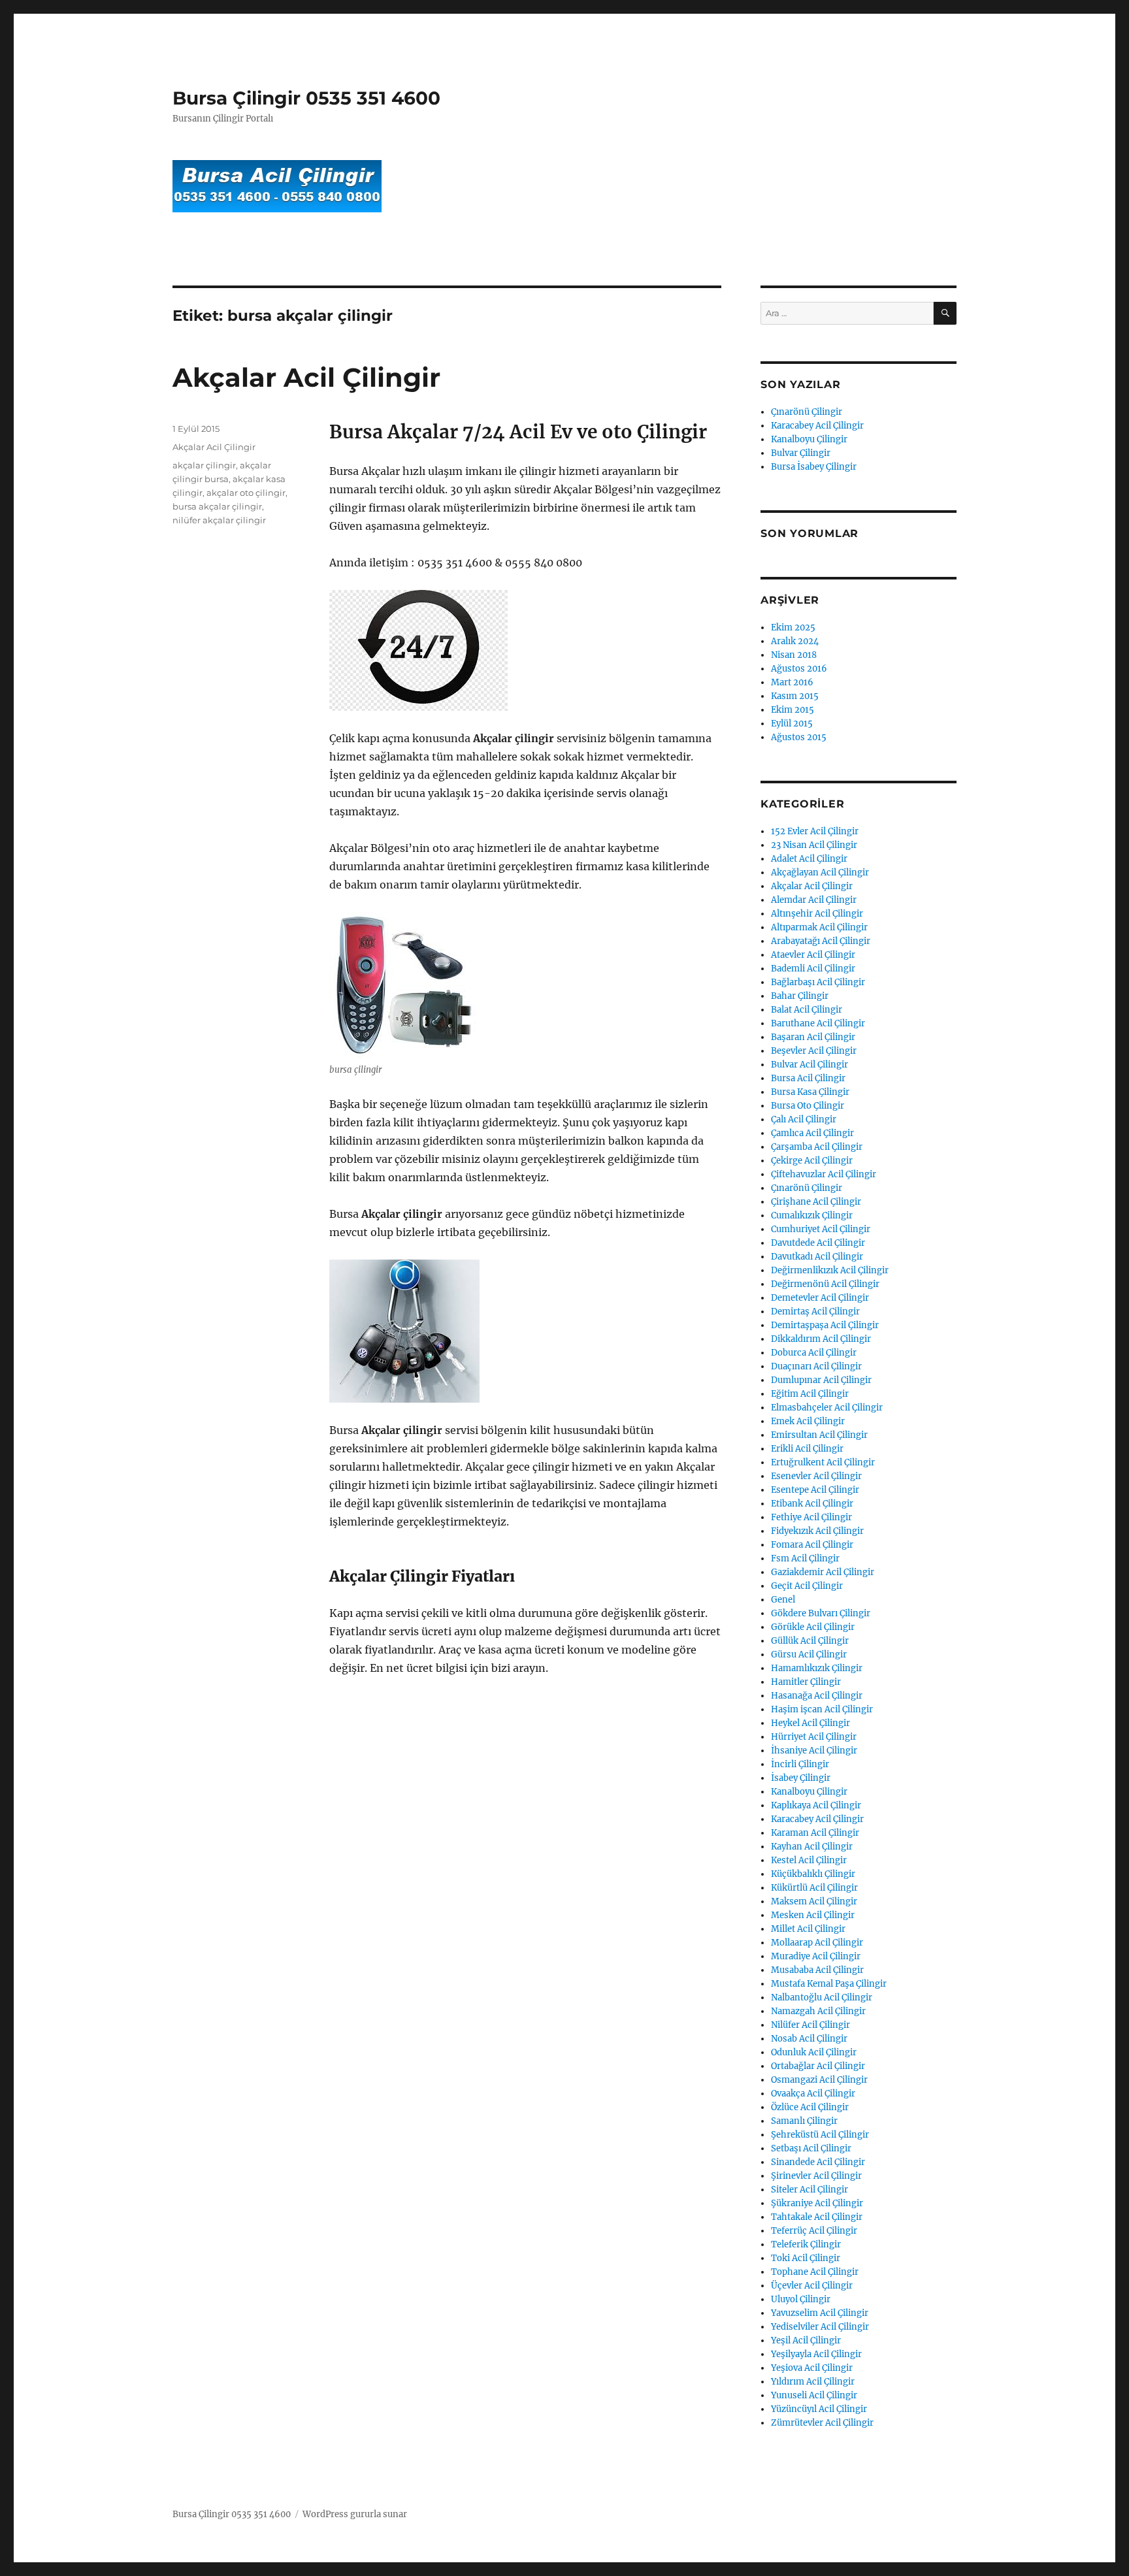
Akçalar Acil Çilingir (306, 377)
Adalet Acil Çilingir (809, 859)
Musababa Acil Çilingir (817, 1970)
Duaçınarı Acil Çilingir (816, 1366)
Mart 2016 (792, 682)
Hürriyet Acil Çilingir (814, 1737)
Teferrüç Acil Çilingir (814, 2231)
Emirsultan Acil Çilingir (819, 1435)
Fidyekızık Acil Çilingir (817, 1531)
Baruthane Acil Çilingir (818, 1023)
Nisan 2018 (794, 655)
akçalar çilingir (204, 465)
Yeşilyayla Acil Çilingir (816, 2354)
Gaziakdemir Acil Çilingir (823, 1572)
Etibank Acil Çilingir (812, 1504)
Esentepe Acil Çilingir (815, 1490)
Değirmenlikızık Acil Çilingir (830, 1270)
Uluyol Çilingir (801, 2299)
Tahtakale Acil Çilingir (817, 2217)
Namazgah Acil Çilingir (818, 2011)
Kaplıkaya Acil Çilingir (816, 1805)
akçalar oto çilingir (246, 493)
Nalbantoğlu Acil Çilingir (822, 1997)
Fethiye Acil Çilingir (811, 1517)
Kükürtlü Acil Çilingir (814, 1888)
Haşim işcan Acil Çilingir (822, 1709)
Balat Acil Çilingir (807, 1010)
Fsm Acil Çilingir (805, 1558)
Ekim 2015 (793, 710)
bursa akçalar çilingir (217, 506)
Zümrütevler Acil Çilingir (822, 2423)
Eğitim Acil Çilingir (810, 1394)
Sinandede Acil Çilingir (818, 2162)
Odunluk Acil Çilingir (814, 2052)
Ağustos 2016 (799, 669)
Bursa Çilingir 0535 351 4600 (306, 98)
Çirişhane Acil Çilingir (816, 1202)
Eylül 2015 (792, 724)
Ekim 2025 (793, 628)
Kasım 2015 (795, 696)
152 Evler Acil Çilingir (815, 831)
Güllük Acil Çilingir (810, 1641)
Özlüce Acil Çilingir (810, 2107)
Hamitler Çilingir (806, 1682)
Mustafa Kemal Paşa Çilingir (829, 1984)
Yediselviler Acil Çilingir (820, 2327)
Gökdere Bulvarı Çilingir (821, 1613)
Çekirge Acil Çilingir (812, 1161)
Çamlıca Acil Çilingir (812, 1133)
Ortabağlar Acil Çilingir (818, 2066)
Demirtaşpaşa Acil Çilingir (825, 1325)
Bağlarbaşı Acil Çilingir (818, 982)
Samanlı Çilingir (804, 2121)
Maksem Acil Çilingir (814, 1901)
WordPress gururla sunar (355, 2514)
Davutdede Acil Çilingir (818, 1243)
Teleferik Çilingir (806, 2244)
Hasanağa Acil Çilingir (817, 1696)
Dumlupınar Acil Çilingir (821, 1380)
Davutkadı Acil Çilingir (817, 1257)
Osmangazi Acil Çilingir (819, 2080)
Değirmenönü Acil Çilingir (825, 1284)
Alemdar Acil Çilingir (814, 900)
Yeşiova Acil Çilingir (812, 2368)
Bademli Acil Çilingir (813, 969)
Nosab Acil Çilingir (809, 2039)
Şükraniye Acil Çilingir (817, 2203)
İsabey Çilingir (801, 1778)
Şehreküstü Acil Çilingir (820, 2135)
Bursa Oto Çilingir (808, 1106)
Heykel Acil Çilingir (810, 1723)
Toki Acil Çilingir (806, 2258)
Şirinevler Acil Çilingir (816, 2176)
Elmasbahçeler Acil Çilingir (827, 1408)
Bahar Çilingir (800, 996)
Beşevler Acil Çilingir (814, 1051)
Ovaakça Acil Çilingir (813, 2094)
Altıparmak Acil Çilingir (819, 927)
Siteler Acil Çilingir (810, 2190)
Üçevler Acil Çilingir (812, 2286)
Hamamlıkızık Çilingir (817, 1668)
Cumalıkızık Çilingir (812, 1215)
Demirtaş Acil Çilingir (815, 1312)
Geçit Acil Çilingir (807, 1586)
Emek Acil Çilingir (808, 1421)
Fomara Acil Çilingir (812, 1545)
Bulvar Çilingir (801, 453)
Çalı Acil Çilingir (804, 1119)
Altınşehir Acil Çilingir (817, 914)
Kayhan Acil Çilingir (812, 1847)
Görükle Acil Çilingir (813, 1627)
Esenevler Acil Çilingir (816, 1476)
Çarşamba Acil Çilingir (817, 1147)
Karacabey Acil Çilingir (817, 426)
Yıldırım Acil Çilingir (813, 2382)
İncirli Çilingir (800, 1764)
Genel (783, 1600)
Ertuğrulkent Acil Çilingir (823, 1462)
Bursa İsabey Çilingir (814, 467)
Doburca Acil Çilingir (814, 1353)
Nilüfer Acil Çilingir (810, 2025)
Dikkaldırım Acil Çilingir (821, 1339)
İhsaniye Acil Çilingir (814, 1751)
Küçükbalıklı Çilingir (813, 1874)
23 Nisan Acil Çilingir (814, 845)
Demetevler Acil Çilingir (820, 1298)
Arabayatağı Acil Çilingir (821, 941)
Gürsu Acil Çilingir (809, 1655)
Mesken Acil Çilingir (813, 1915)
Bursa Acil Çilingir (808, 1078)
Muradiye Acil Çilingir (816, 1956)
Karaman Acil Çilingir (815, 1833)
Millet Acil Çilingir (808, 1929)
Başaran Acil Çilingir (813, 1037)
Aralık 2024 (795, 641)
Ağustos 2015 (799, 737)
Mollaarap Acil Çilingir (817, 1943)
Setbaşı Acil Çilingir (811, 2148)
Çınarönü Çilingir (807, 412)
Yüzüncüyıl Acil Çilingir (819, 2409)
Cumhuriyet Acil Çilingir (821, 1229)
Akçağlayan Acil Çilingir (820, 872)
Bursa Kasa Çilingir (810, 1092)
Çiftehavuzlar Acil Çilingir (824, 1174)
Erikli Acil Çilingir (807, 1449)
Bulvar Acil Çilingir (810, 1065)
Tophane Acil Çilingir (815, 2272)
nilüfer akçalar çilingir (219, 520)
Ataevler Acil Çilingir (813, 955)
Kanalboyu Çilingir (809, 439)
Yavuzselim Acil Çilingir (820, 2313)
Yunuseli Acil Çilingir (814, 2395)
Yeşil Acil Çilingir (806, 2340)
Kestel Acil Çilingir (809, 1860)
